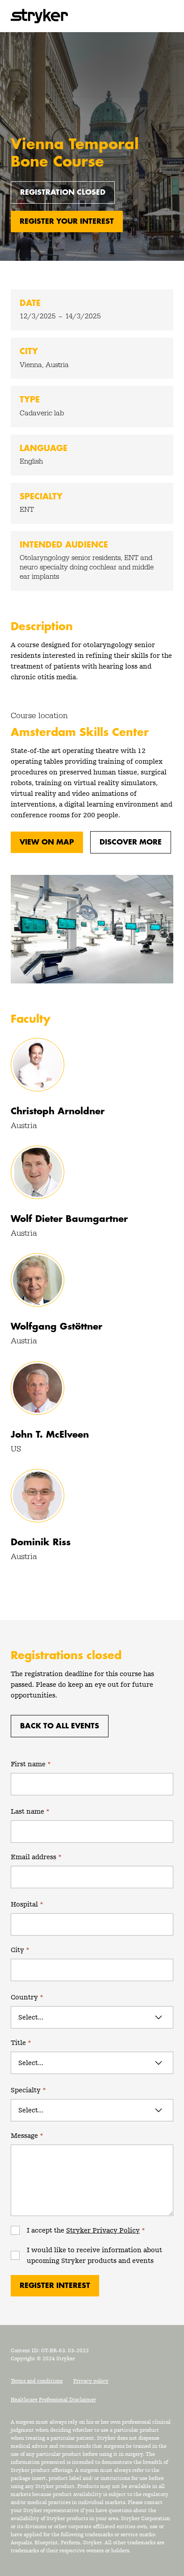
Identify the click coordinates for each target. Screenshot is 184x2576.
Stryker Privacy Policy (103, 2230)
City (20, 1950)
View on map (47, 842)
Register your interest (67, 222)
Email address (36, 1857)
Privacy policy (91, 2381)
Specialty (28, 2090)
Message (27, 2135)
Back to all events (60, 1726)
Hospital (27, 1904)
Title (21, 2043)
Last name (30, 1811)
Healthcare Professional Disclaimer (53, 2400)
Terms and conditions (37, 2381)
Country (27, 1997)
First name (31, 1764)
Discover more (131, 842)
